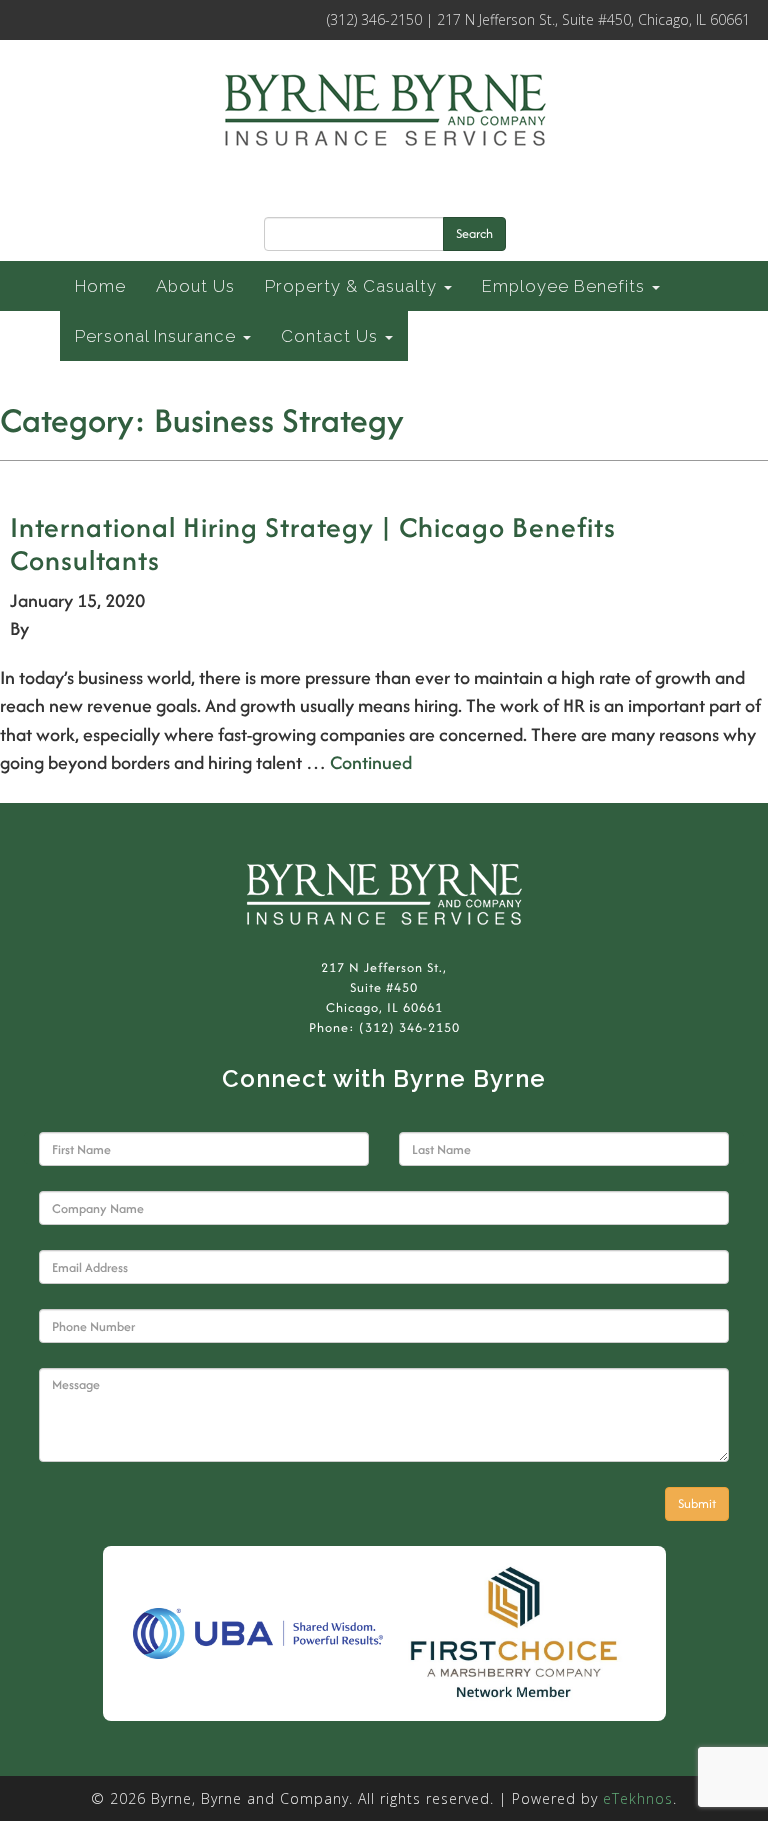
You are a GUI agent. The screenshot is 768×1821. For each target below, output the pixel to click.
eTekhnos (638, 1798)
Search (474, 233)
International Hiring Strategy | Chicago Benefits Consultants (313, 543)
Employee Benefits (566, 286)
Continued (371, 762)
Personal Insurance (158, 336)
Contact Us (332, 336)
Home (100, 286)
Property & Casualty (353, 286)
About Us (195, 286)
